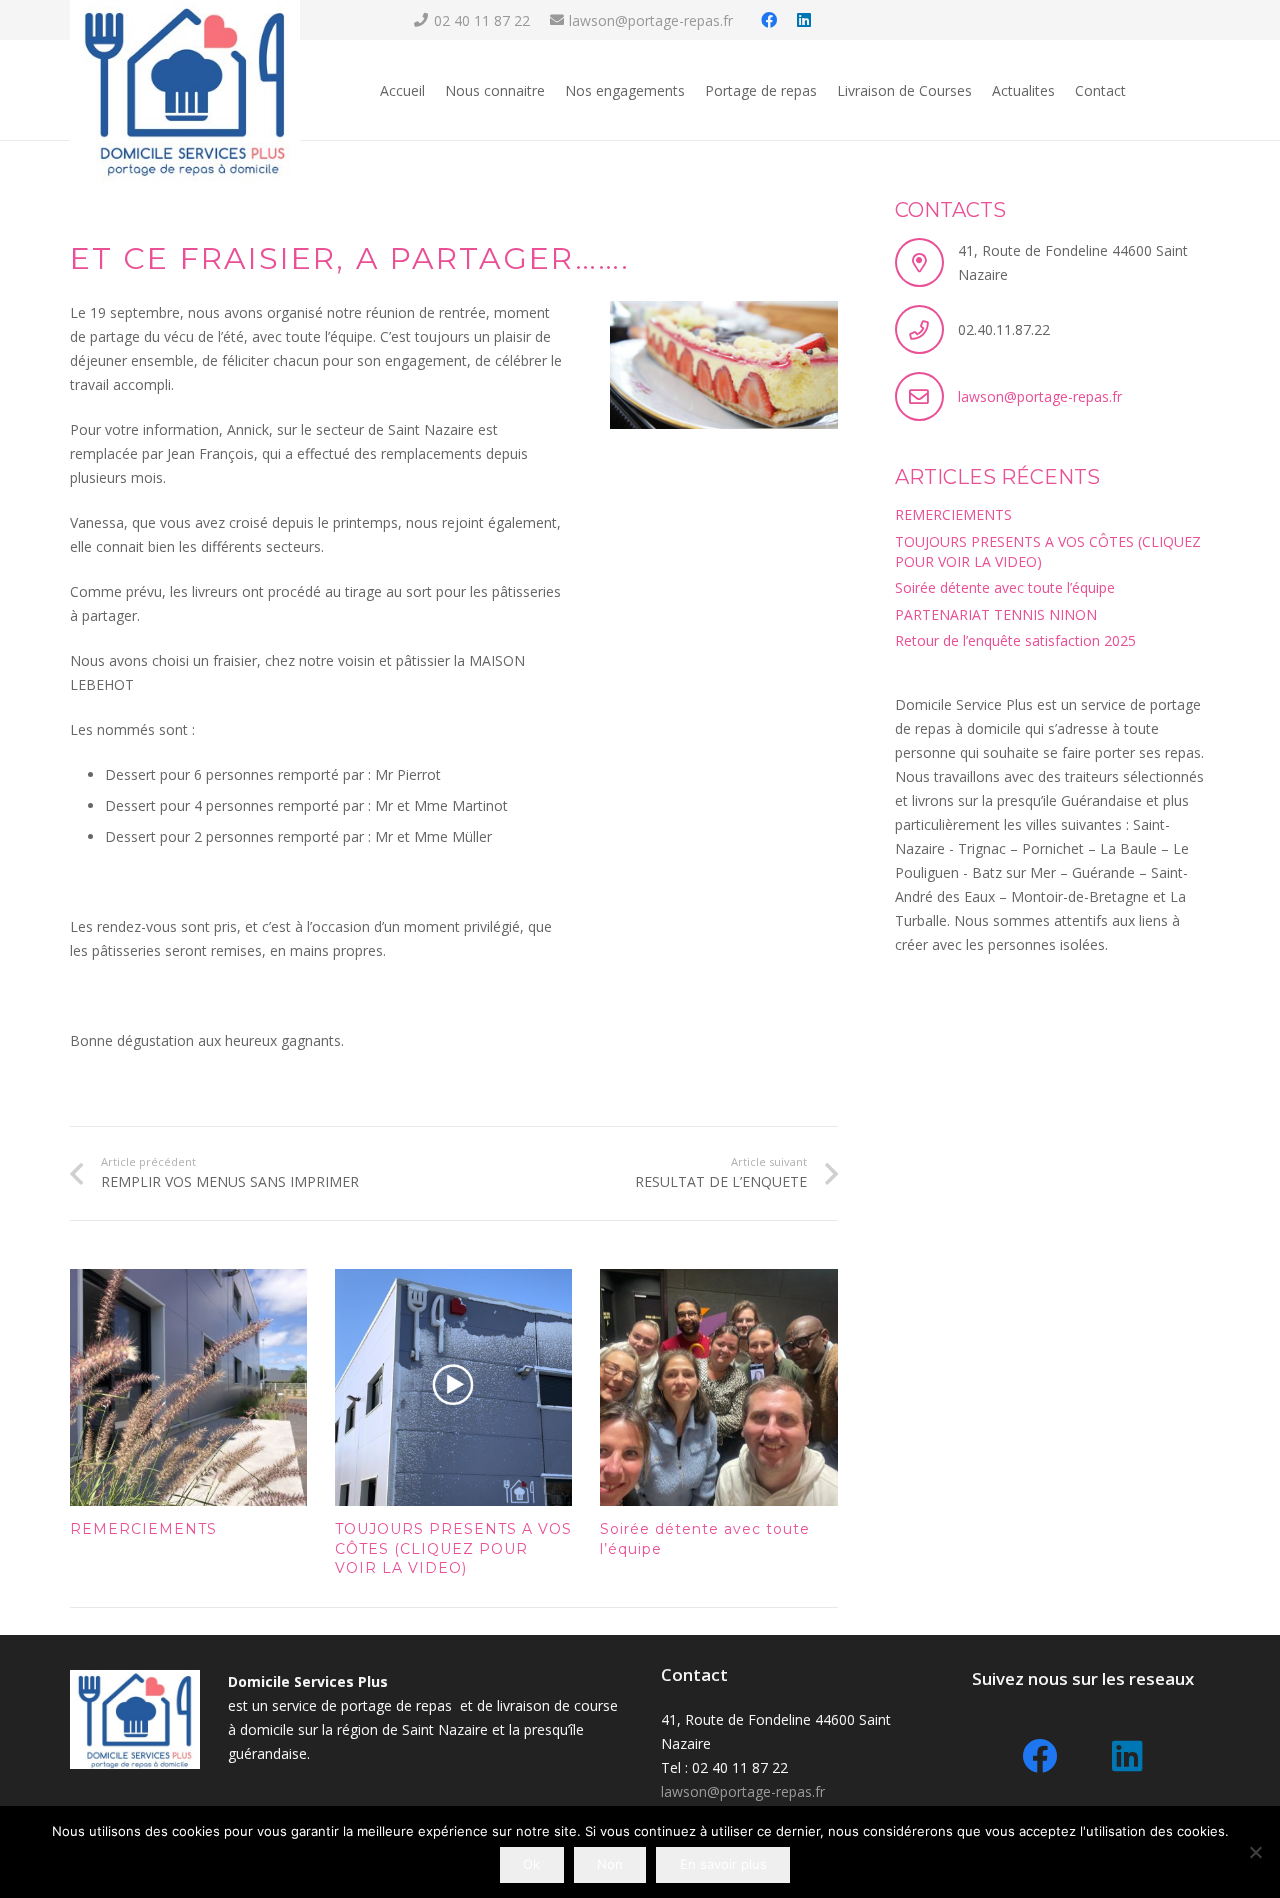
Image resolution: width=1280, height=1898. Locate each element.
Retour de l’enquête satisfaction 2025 (1015, 640)
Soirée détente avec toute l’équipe (1005, 587)
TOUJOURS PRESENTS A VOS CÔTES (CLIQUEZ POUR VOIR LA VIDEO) (453, 1548)
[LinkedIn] (804, 20)
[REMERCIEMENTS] (188, 1387)
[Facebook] (769, 20)
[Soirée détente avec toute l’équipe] (718, 1387)
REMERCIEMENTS (143, 1529)
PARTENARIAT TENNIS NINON (996, 614)
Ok (531, 1864)
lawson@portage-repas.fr (1040, 396)
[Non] (1255, 1852)
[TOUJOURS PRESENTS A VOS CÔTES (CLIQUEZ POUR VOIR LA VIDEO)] (453, 1387)
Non (610, 1864)
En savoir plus (723, 1864)
